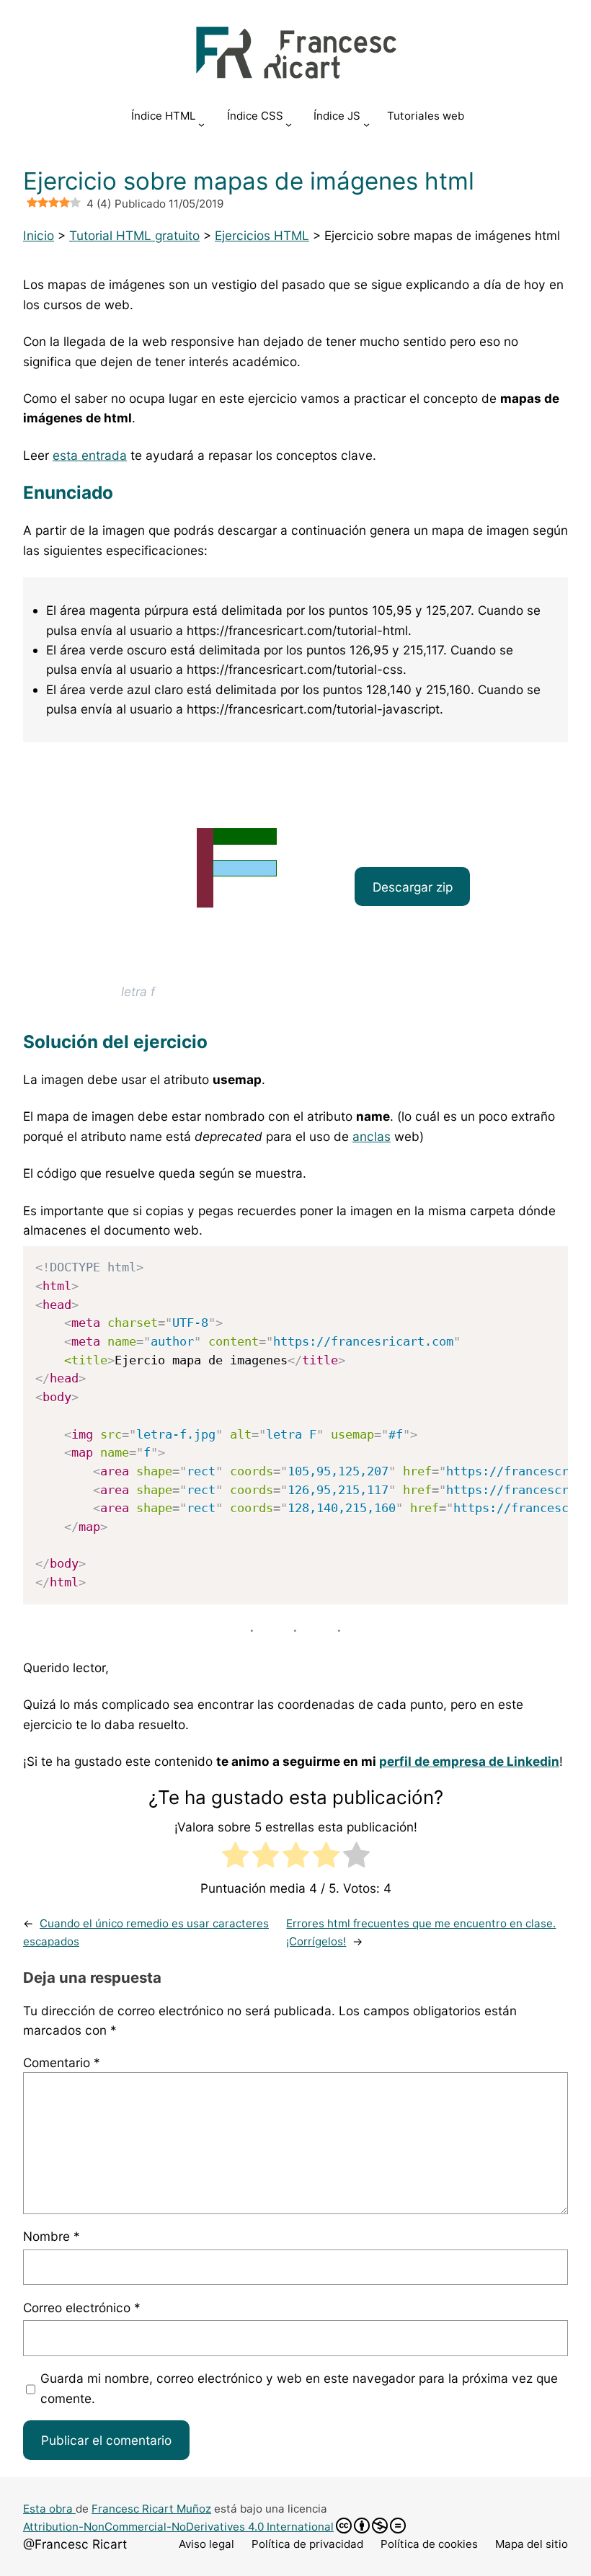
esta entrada (90, 455)
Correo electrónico (82, 2308)
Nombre (52, 2236)
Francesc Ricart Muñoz (151, 2509)
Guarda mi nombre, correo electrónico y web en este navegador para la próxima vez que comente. (299, 2388)
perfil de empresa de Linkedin (469, 1761)
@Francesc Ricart (75, 2544)
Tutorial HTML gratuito (134, 235)
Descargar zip (413, 887)
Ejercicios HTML (262, 235)
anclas (372, 1136)
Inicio (39, 235)
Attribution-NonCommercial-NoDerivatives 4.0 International (178, 2527)
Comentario (62, 2062)
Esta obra (49, 2509)
